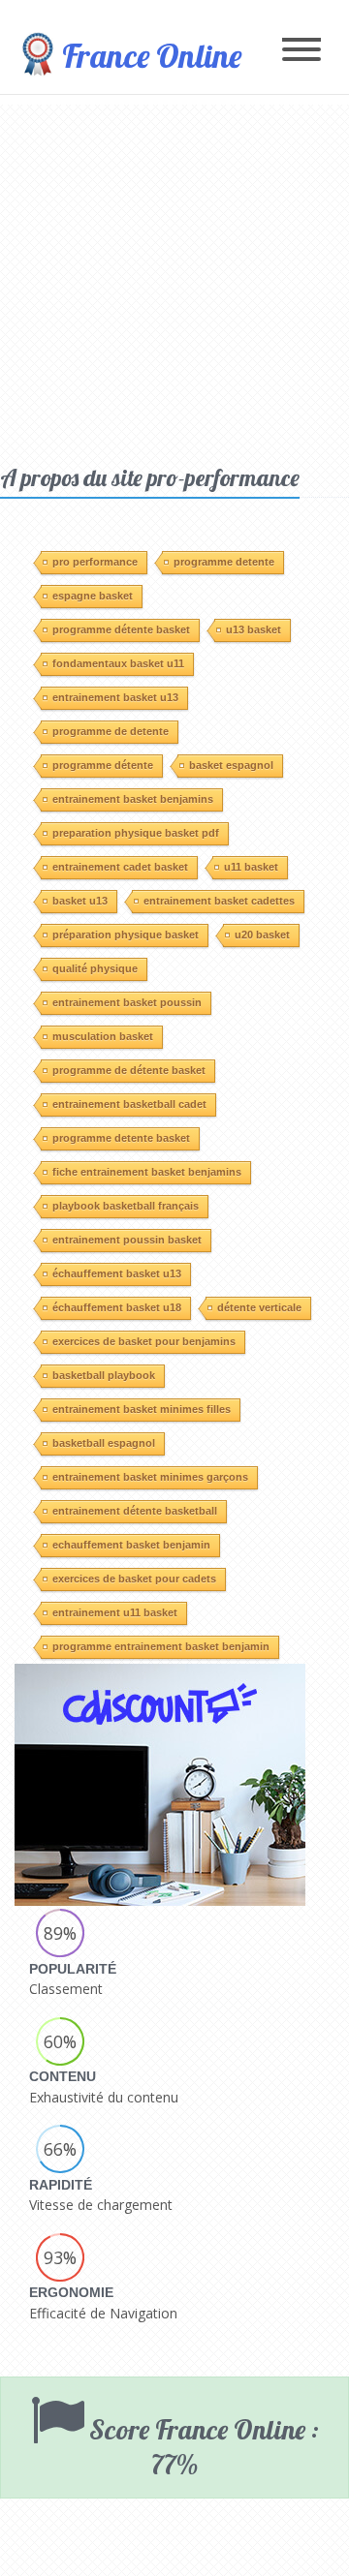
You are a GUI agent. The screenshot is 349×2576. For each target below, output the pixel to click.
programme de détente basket (129, 1070)
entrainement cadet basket (120, 867)
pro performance (95, 562)
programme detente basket (121, 1138)
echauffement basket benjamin (131, 1545)
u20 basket (262, 935)
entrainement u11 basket (115, 1612)
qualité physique (95, 968)
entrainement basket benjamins (133, 799)
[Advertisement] (174, 279)
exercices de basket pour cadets (134, 1579)
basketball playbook (104, 1375)
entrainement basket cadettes (219, 901)
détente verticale (259, 1307)
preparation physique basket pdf (136, 833)
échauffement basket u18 (117, 1307)
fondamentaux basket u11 (118, 663)
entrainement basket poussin (127, 1002)
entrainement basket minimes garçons (150, 1477)
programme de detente (111, 731)
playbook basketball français (126, 1206)
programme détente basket (121, 629)
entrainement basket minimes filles (142, 1409)
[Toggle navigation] (301, 51)
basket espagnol (231, 765)
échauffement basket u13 (117, 1273)
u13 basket (254, 629)
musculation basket (103, 1036)
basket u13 (80, 901)
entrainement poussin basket (127, 1240)
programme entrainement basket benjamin (161, 1646)
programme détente (103, 765)
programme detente (224, 562)
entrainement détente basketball (135, 1511)
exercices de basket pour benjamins (144, 1341)
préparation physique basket (126, 935)
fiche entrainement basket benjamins (147, 1172)
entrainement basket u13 (115, 697)
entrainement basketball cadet (129, 1104)
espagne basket (93, 596)
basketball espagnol (104, 1443)
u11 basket (251, 867)
